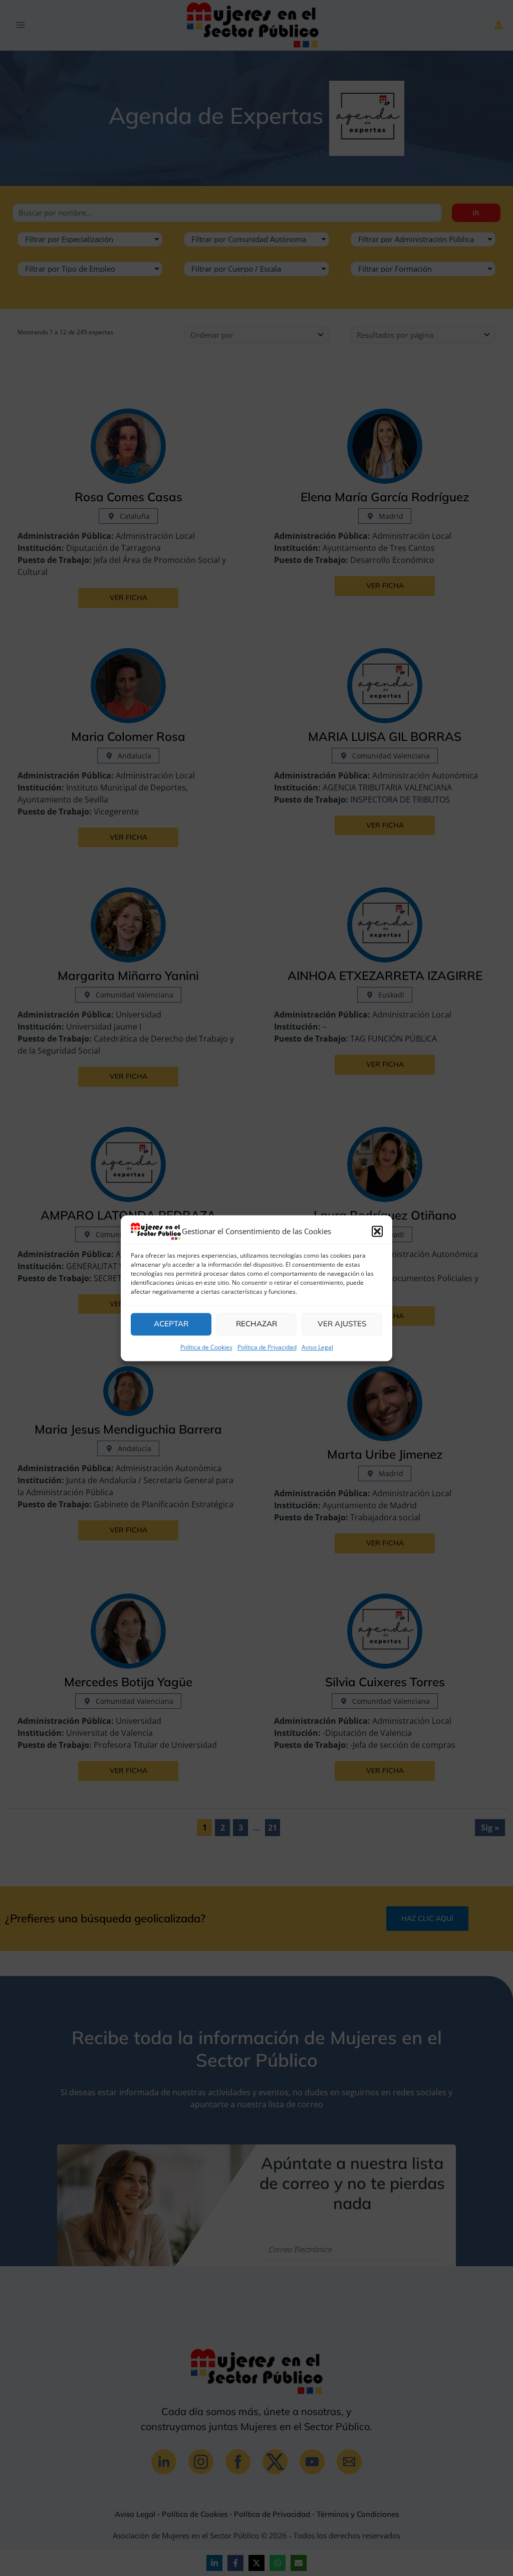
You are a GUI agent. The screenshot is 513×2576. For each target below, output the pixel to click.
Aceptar (171, 1324)
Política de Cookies (206, 1347)
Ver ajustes (342, 1324)
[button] (377, 1231)
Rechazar (256, 1324)
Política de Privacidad (267, 1347)
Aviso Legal (317, 1347)
